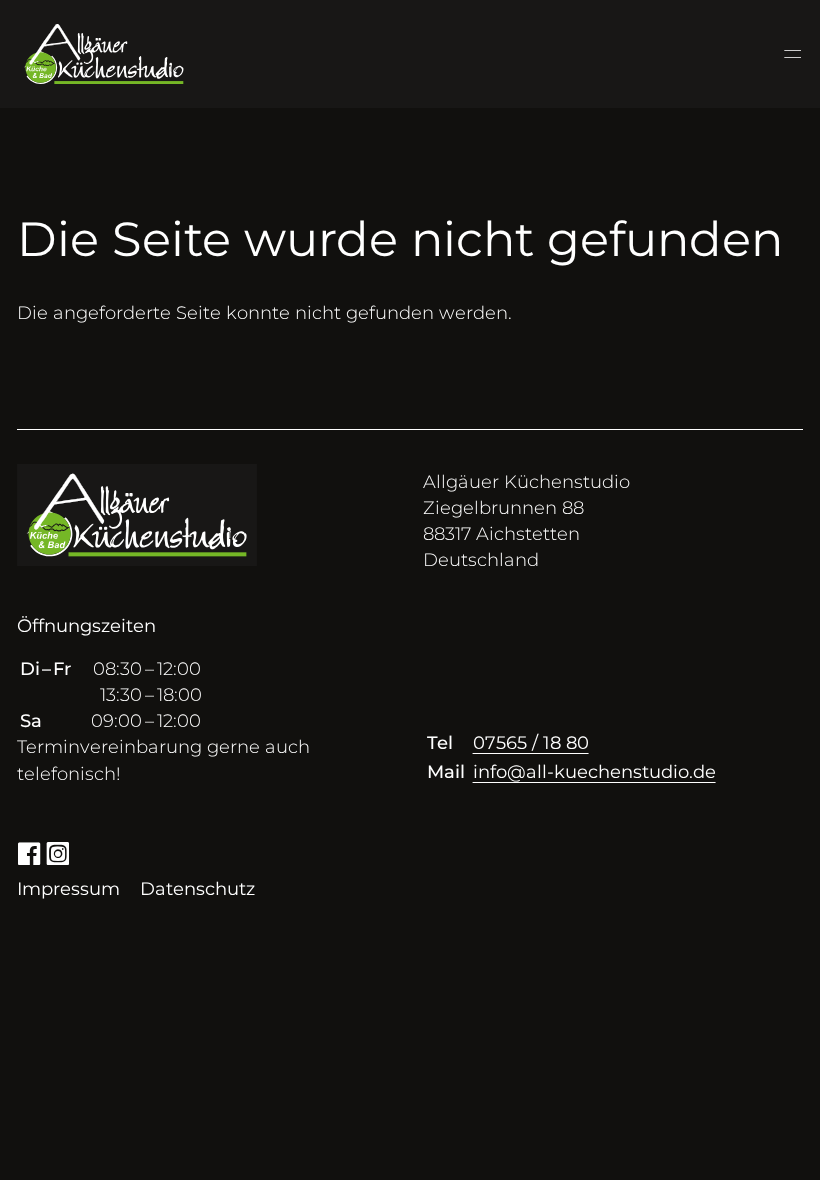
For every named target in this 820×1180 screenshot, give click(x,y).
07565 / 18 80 (531, 743)
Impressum (68, 889)
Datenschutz (197, 889)
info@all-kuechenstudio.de (594, 772)
